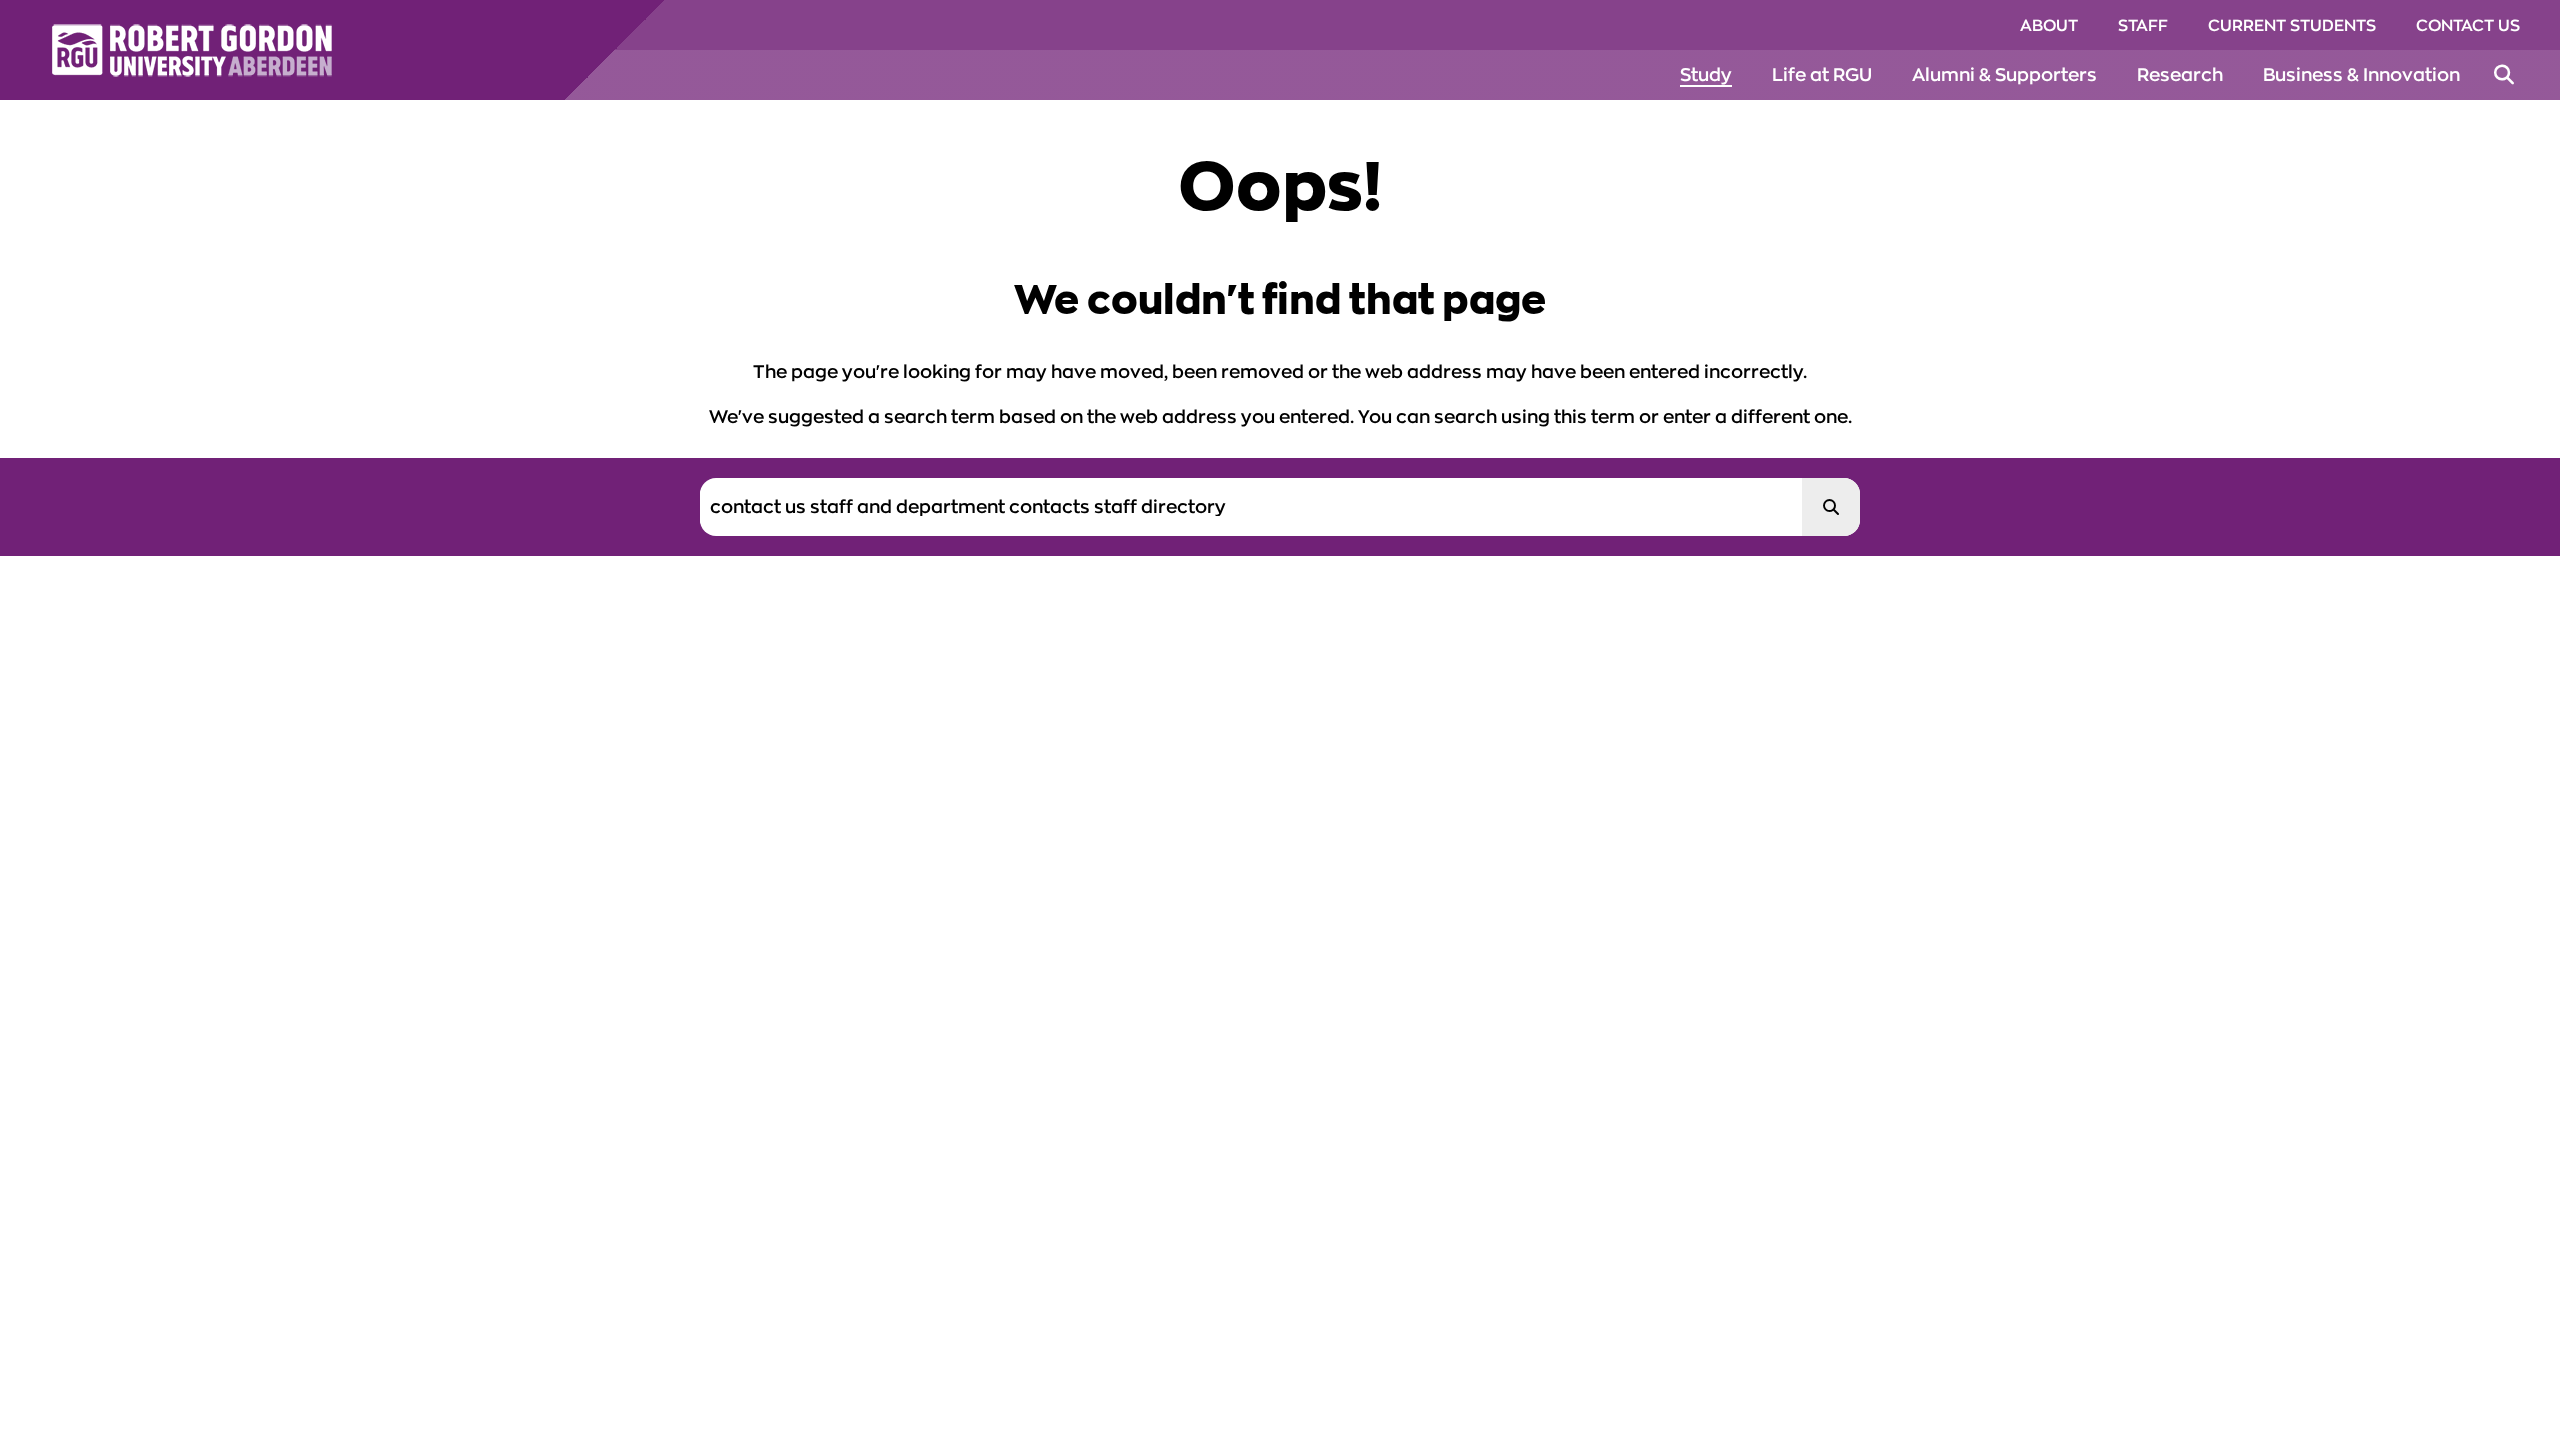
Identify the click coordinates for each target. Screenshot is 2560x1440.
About (2049, 26)
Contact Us (2468, 26)
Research (2180, 75)
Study (1706, 75)
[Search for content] (1831, 507)
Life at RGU (1822, 75)
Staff (2143, 26)
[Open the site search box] (2504, 75)
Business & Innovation (2361, 75)
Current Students (2292, 26)
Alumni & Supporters (2004, 75)
